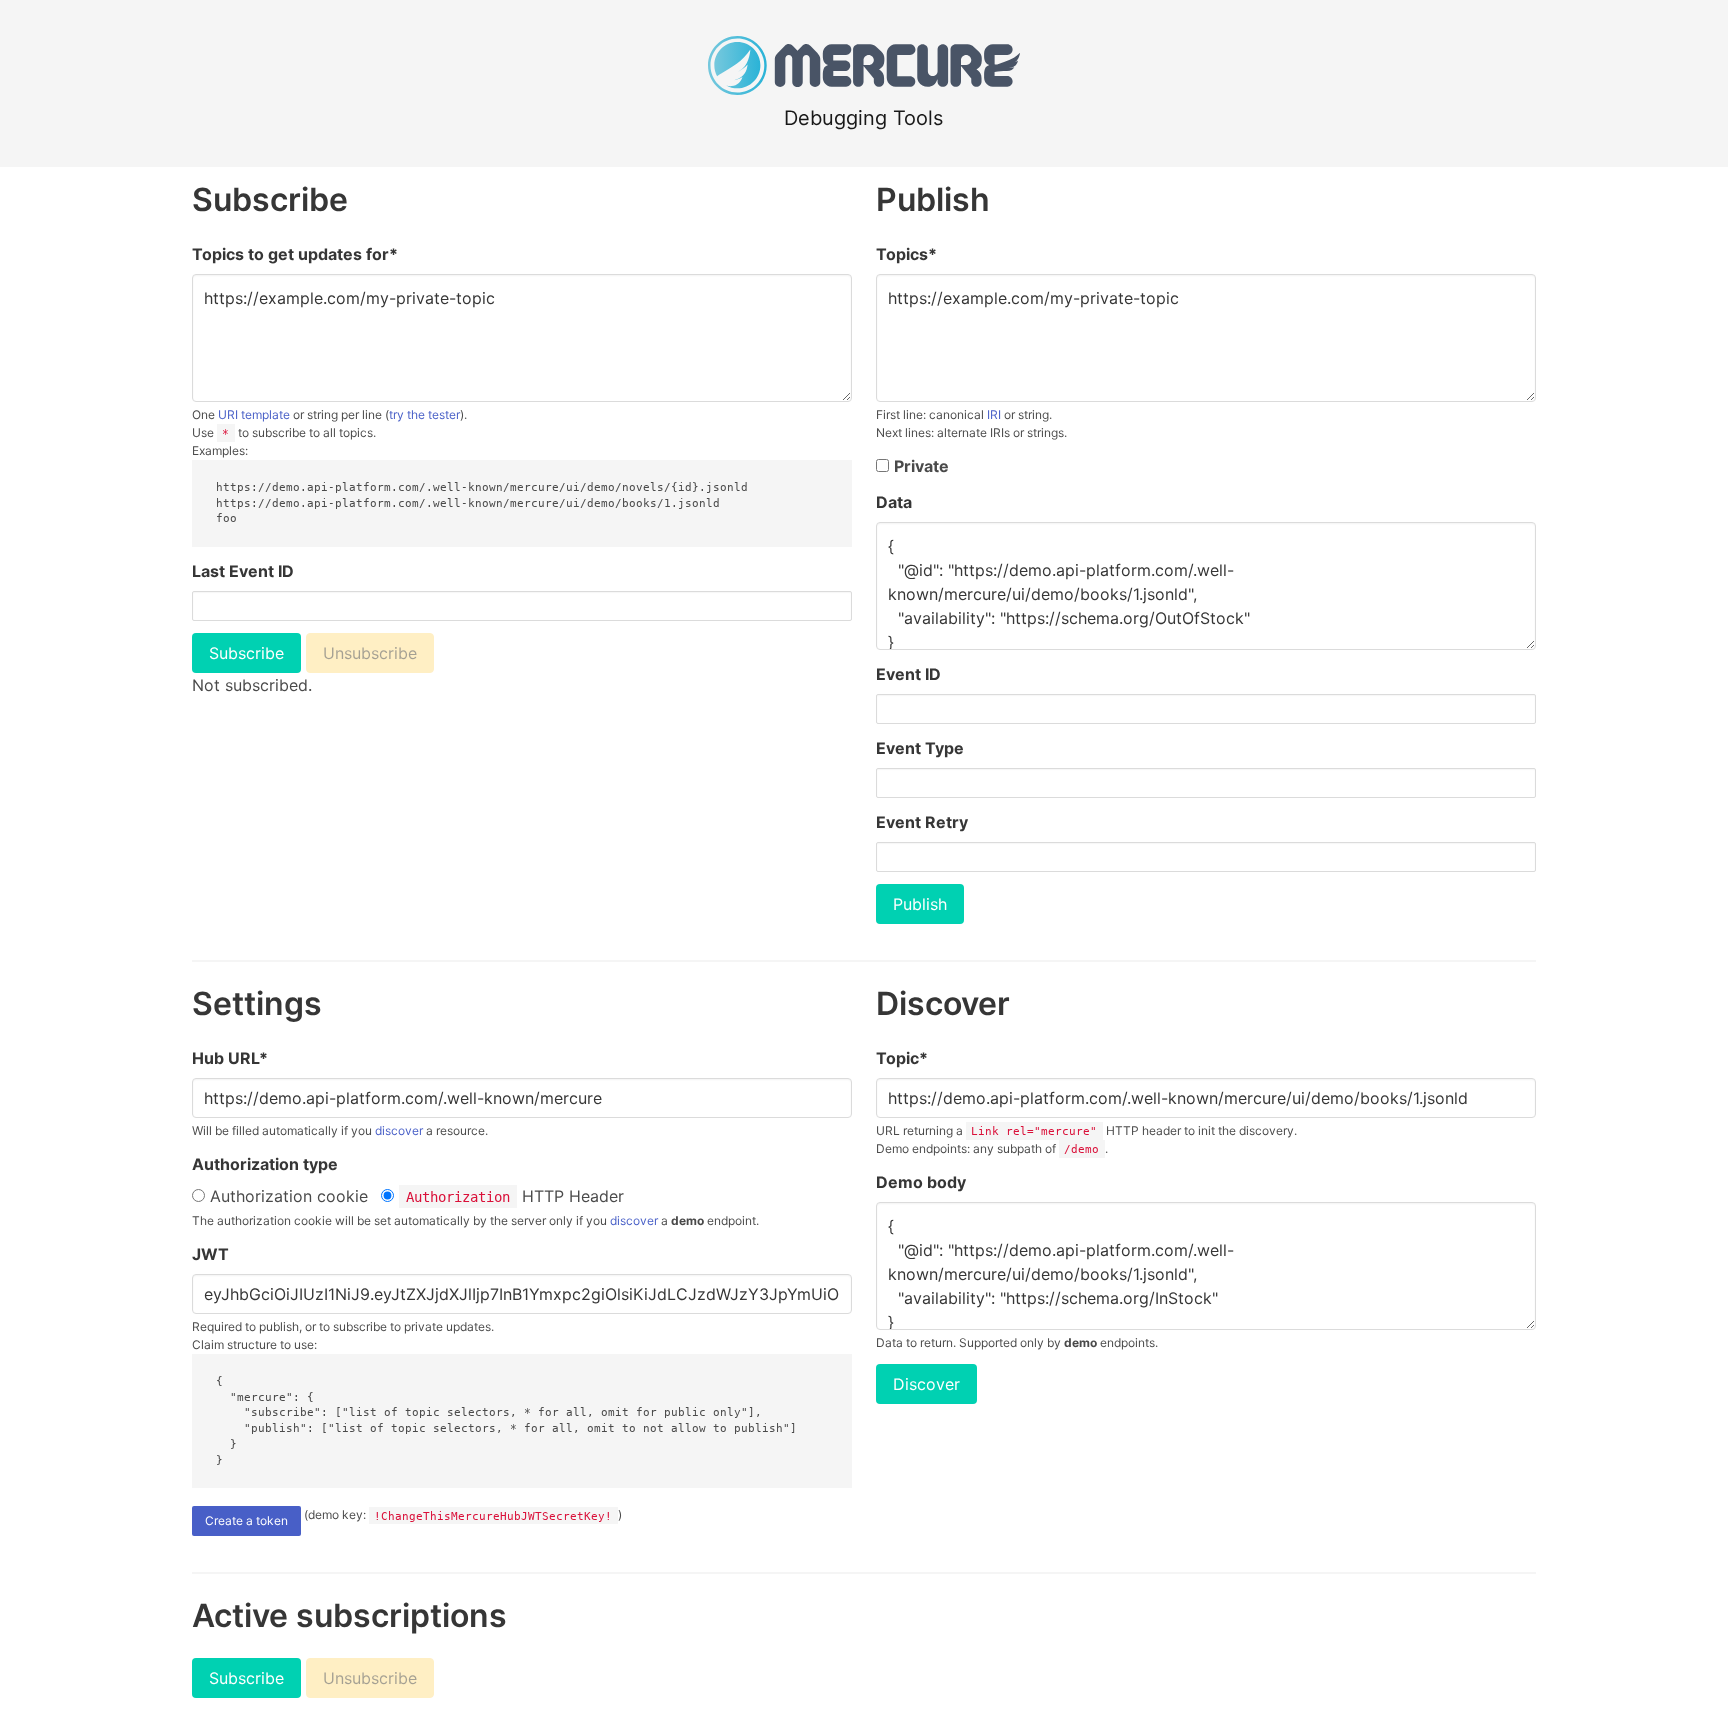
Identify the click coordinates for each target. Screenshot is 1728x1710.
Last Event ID (243, 571)
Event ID (908, 674)
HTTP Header (515, 1196)
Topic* (902, 1058)
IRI (994, 414)
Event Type (920, 748)
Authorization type (265, 1164)
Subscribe (246, 653)
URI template (254, 414)
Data (894, 502)
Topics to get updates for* (295, 254)
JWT (210, 1254)
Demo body (921, 1182)
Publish (920, 904)
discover (399, 1130)
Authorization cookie (286, 1196)
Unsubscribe (370, 653)
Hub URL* (230, 1058)
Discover (926, 1384)
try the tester (424, 414)
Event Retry (922, 822)
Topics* (906, 254)
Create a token (246, 1520)
